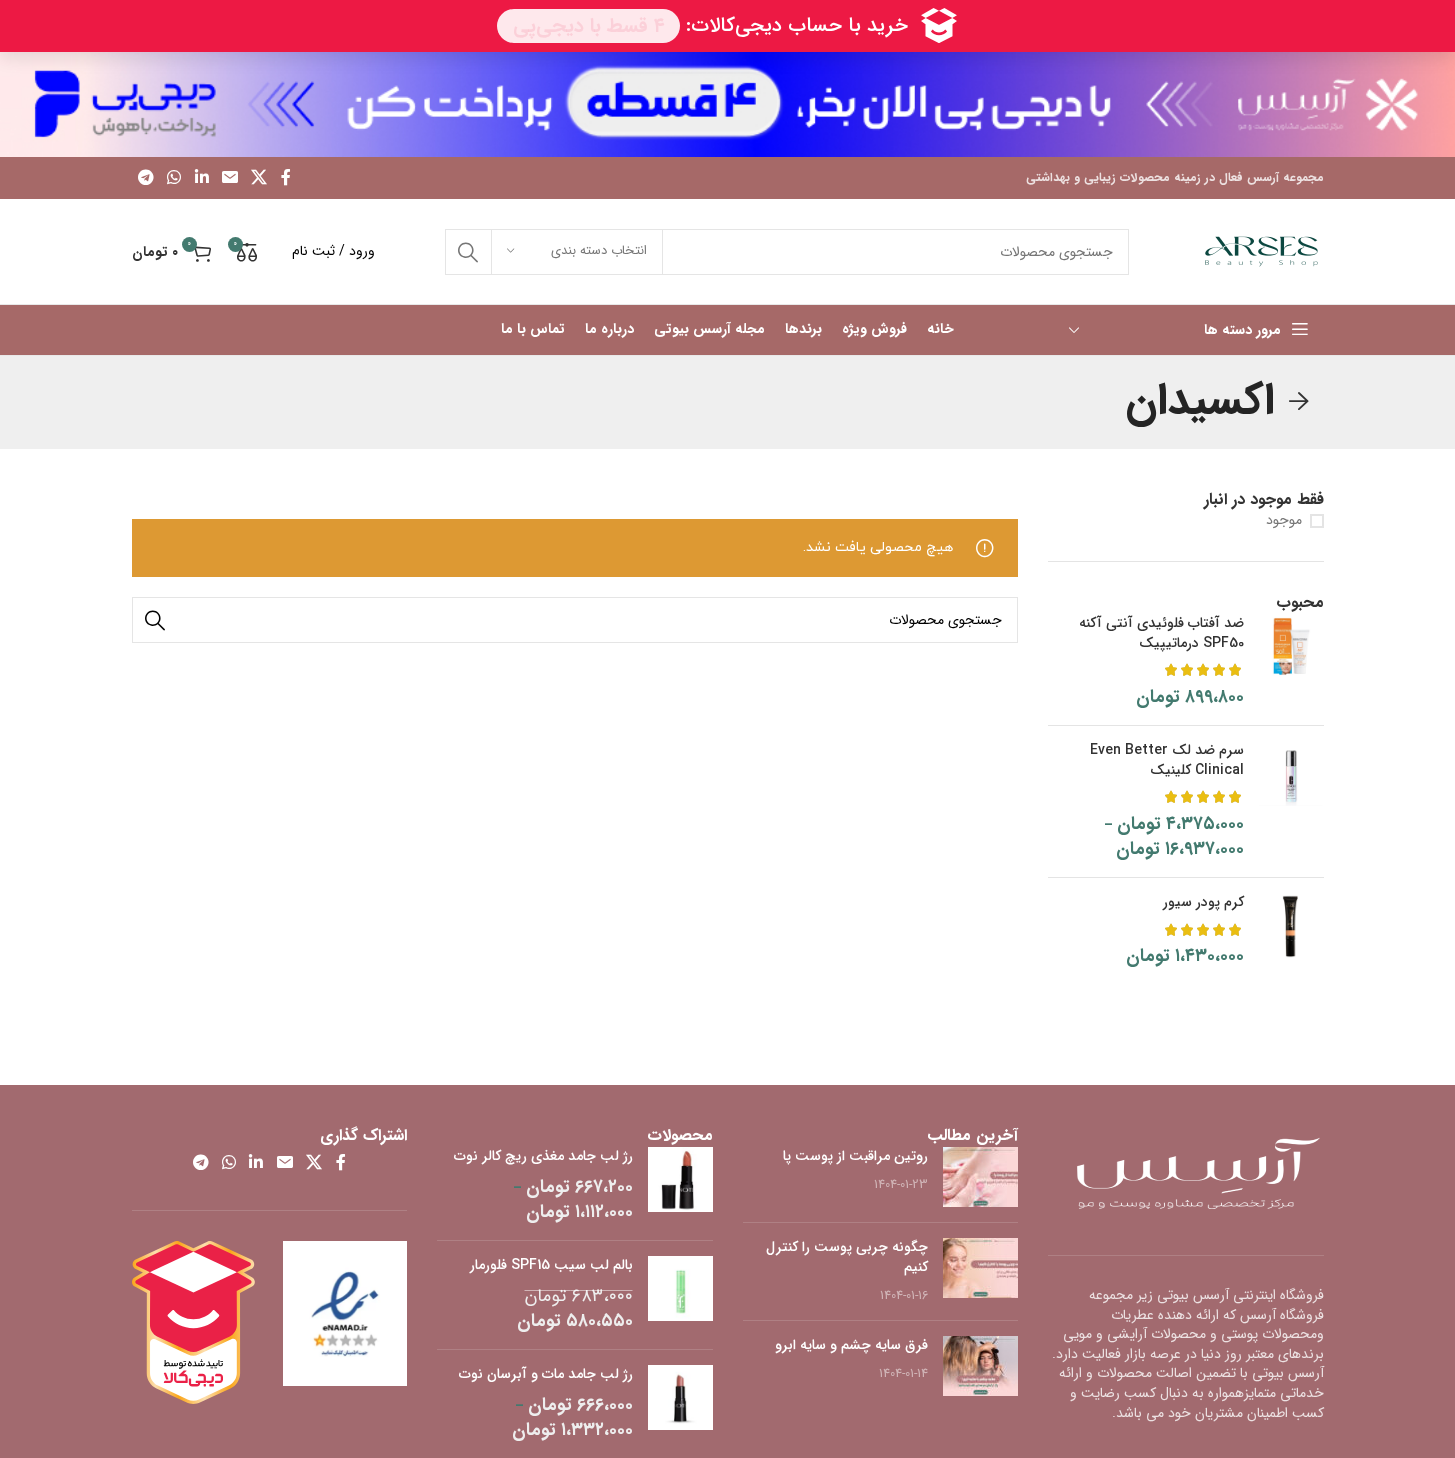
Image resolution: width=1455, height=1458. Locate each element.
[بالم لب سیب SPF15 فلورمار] (680, 1295)
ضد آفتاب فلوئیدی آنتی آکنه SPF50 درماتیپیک (1161, 633)
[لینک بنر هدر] (727, 104)
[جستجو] (468, 252)
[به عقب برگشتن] (1299, 402)
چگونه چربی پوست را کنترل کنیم (847, 1257)
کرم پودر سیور (1203, 903)
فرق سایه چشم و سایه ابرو (851, 1345)
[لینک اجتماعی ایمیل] (229, 178)
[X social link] (259, 178)
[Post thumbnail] (980, 1177)
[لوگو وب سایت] (1261, 251)
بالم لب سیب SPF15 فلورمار (551, 1266)
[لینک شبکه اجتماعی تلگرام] (146, 178)
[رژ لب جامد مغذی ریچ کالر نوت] (680, 1186)
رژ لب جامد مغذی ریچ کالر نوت (543, 1157)
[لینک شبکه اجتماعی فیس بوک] (286, 178)
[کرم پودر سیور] (1291, 931)
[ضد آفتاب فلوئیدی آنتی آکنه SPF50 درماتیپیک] (1291, 662)
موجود (1284, 521)
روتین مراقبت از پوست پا (855, 1156)
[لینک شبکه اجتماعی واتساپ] (174, 178)
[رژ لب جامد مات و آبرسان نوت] (680, 1404)
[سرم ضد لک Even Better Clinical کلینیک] (1291, 801)
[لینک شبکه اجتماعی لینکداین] (201, 178)
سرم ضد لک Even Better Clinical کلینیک (1167, 760)
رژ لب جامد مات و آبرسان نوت (546, 1375)
